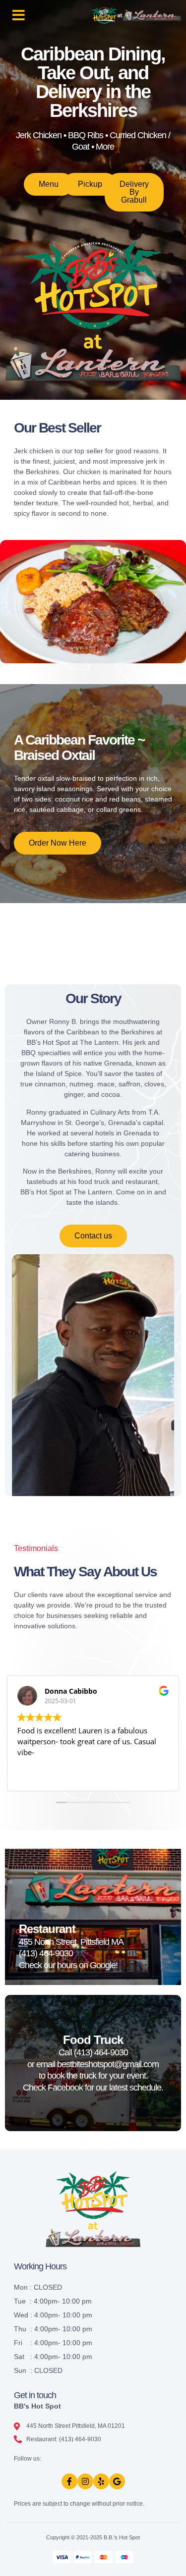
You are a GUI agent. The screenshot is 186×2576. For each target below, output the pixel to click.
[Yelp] (101, 2481)
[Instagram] (85, 2481)
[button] (19, 15)
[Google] (117, 2481)
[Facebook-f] (69, 2481)
